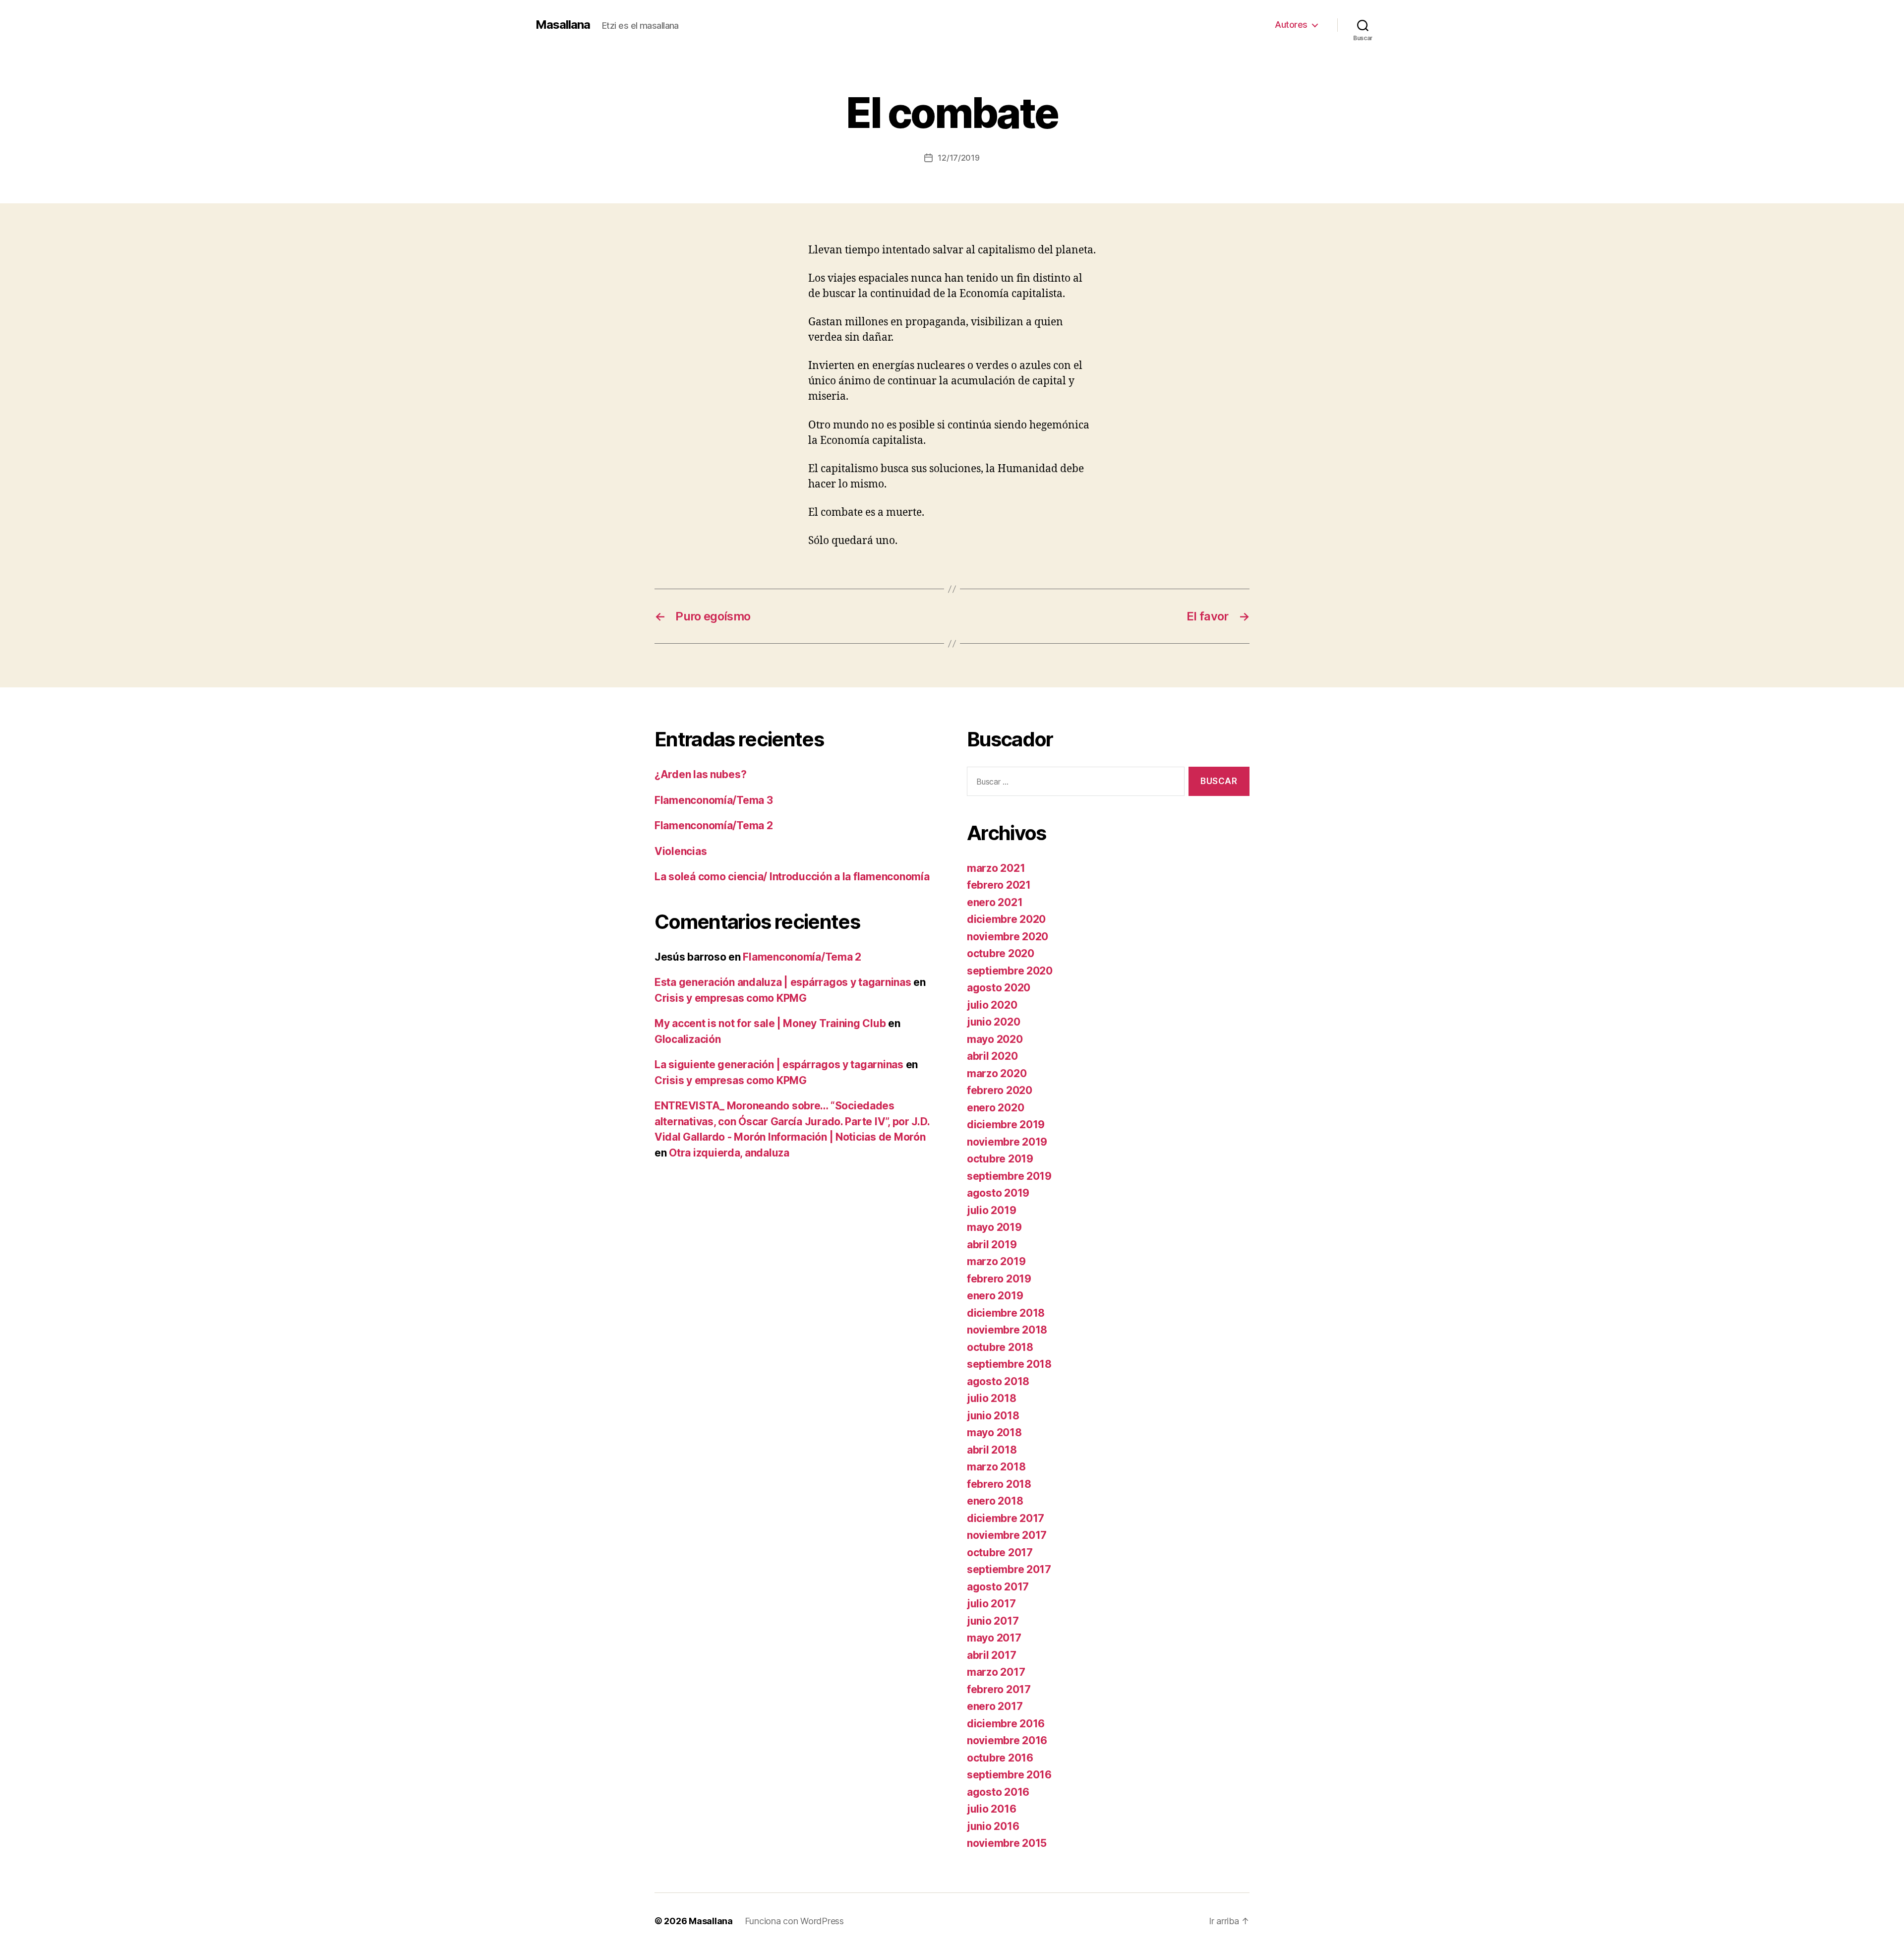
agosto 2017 (998, 1587)
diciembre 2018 (1006, 1313)
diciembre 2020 (1006, 919)
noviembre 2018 (1007, 1330)
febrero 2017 (999, 1689)
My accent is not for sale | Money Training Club (770, 1023)
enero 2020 (995, 1108)
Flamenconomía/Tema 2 (714, 825)
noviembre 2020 (1008, 937)
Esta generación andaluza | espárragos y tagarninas (783, 982)
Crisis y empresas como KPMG (731, 998)
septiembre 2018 (1009, 1364)
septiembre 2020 (1010, 971)
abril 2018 (992, 1450)
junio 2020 (993, 1022)
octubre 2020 (1001, 953)
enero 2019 (995, 1296)
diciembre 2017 (1006, 1518)
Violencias (681, 851)
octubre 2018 (1000, 1347)
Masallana (563, 25)
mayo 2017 (994, 1638)
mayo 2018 (994, 1432)
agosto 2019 (998, 1193)
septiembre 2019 (1009, 1176)
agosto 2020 (999, 988)
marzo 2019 (996, 1261)
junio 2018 (993, 1416)
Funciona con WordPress (794, 1921)
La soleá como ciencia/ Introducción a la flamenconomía (792, 877)
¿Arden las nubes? (700, 774)
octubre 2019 (1000, 1159)
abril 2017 (991, 1655)
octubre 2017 (1000, 1553)
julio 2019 (991, 1210)
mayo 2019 (994, 1227)
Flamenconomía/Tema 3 (714, 800)
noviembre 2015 (1007, 1843)
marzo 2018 (996, 1467)
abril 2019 (992, 1245)
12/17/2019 (958, 158)
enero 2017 (995, 1706)
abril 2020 (992, 1056)
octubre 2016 (1000, 1758)
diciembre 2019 (1006, 1125)
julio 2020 (992, 1005)
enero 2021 (995, 902)
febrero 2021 (999, 885)
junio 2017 (993, 1621)
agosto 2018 (998, 1381)
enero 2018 (995, 1501)
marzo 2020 (997, 1073)
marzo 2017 (996, 1672)
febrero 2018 (999, 1484)
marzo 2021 (996, 868)
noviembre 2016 (1007, 1740)
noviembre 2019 (1007, 1142)
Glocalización (688, 1039)
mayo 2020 (995, 1039)
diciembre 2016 (1006, 1724)
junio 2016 (993, 1826)
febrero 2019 (999, 1279)
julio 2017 (991, 1604)
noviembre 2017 (1007, 1535)
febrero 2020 (1000, 1090)
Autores (1291, 25)
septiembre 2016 (1009, 1775)
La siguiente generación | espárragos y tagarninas (779, 1065)
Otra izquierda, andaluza (729, 1153)
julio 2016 (991, 1809)
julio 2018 (991, 1398)
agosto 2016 (998, 1792)
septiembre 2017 (1009, 1569)
